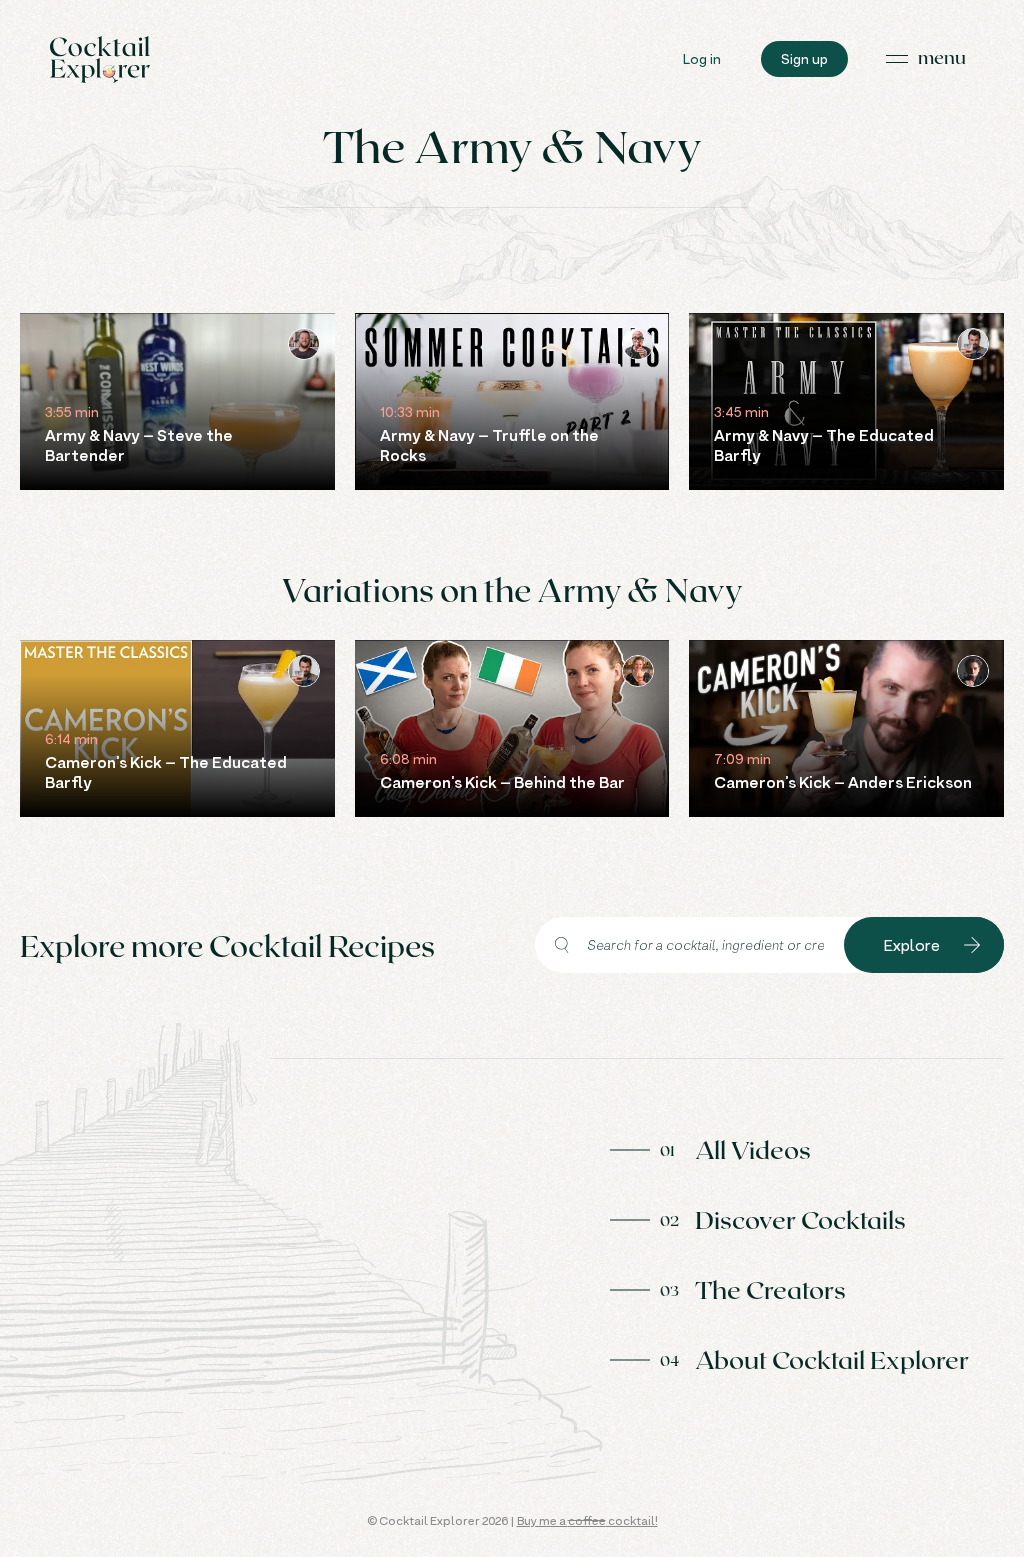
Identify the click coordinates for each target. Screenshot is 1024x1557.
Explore (912, 945)
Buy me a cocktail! (587, 1520)
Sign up (804, 58)
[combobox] (689, 945)
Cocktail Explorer (100, 59)
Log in (702, 58)
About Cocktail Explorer (832, 1359)
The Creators (770, 1289)
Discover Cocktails (800, 1219)
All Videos (753, 1149)
